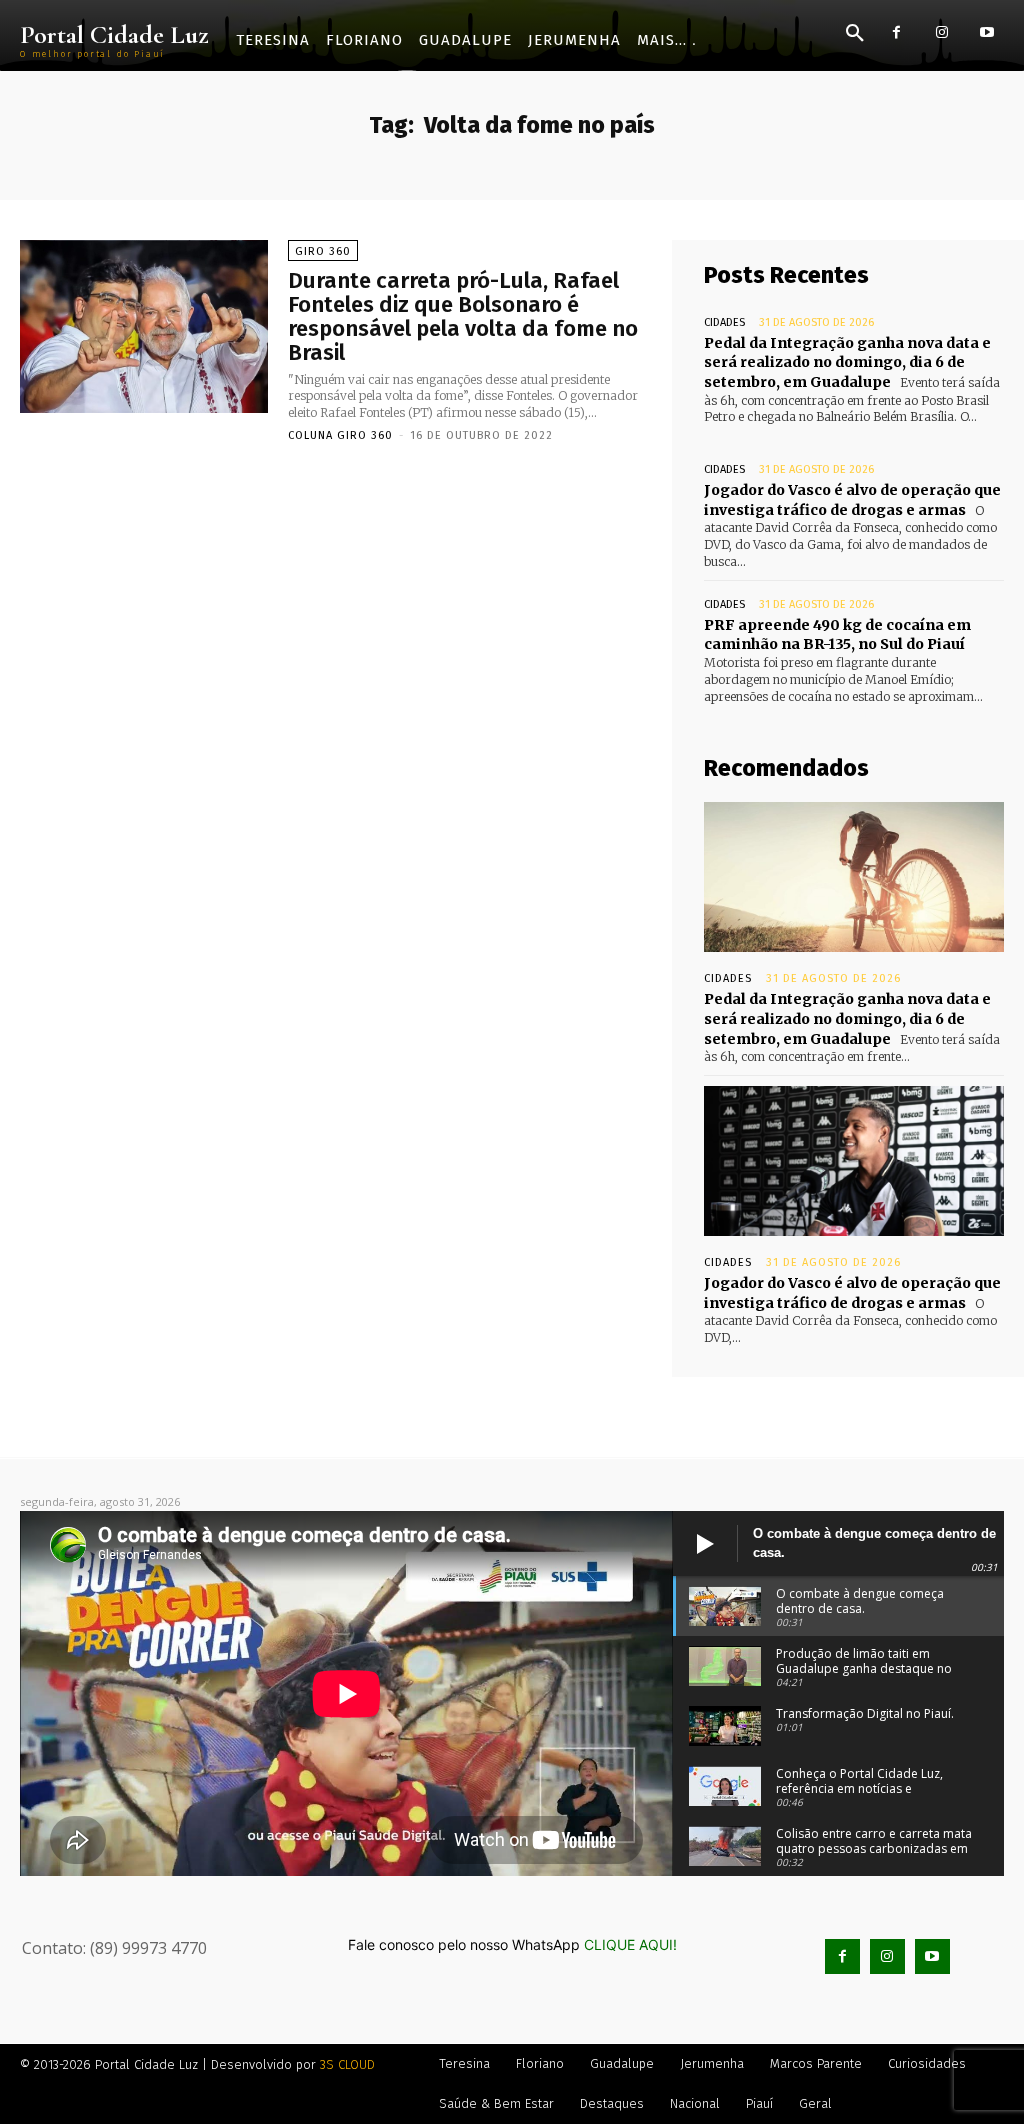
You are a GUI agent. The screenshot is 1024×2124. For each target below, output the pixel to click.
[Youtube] (986, 32)
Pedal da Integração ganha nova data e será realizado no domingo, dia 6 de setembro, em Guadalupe (847, 362)
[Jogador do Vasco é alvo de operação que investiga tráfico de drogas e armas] (854, 1161)
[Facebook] (896, 32)
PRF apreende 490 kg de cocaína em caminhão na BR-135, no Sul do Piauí (837, 635)
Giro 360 (323, 251)
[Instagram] (941, 32)
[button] (855, 34)
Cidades (724, 322)
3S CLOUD (347, 2064)
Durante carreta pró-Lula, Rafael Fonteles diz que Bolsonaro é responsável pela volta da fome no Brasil (463, 317)
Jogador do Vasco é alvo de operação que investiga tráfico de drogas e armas (852, 500)
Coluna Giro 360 (340, 435)
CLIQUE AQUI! (630, 1944)
